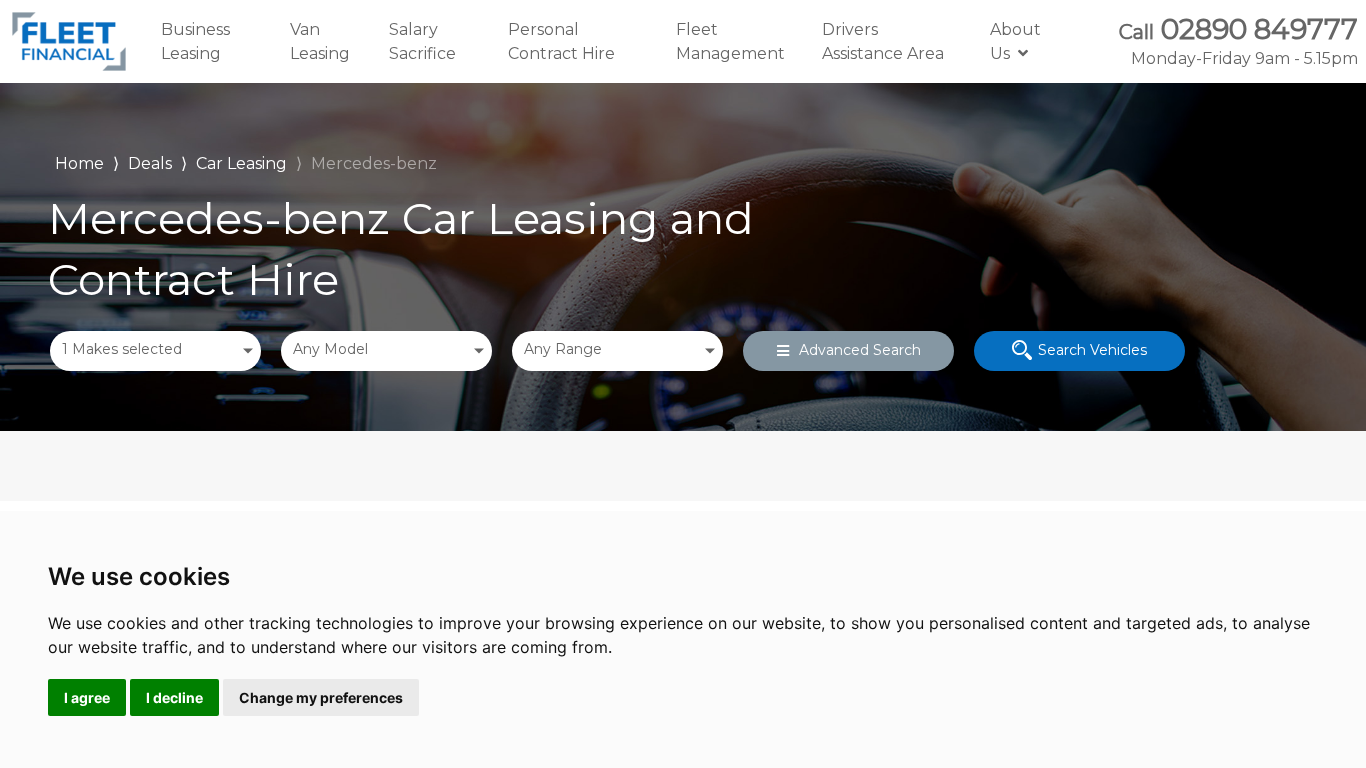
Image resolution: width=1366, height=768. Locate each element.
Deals (150, 163)
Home (79, 161)
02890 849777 (1238, 41)
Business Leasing (195, 41)
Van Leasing (320, 41)
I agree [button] (87, 697)
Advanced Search (860, 350)
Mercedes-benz (374, 163)
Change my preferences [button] (321, 697)
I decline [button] (174, 697)
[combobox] (155, 351)
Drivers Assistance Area (883, 41)
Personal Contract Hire (561, 41)
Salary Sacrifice (422, 41)
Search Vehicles (1092, 350)
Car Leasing (241, 163)
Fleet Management (730, 41)
